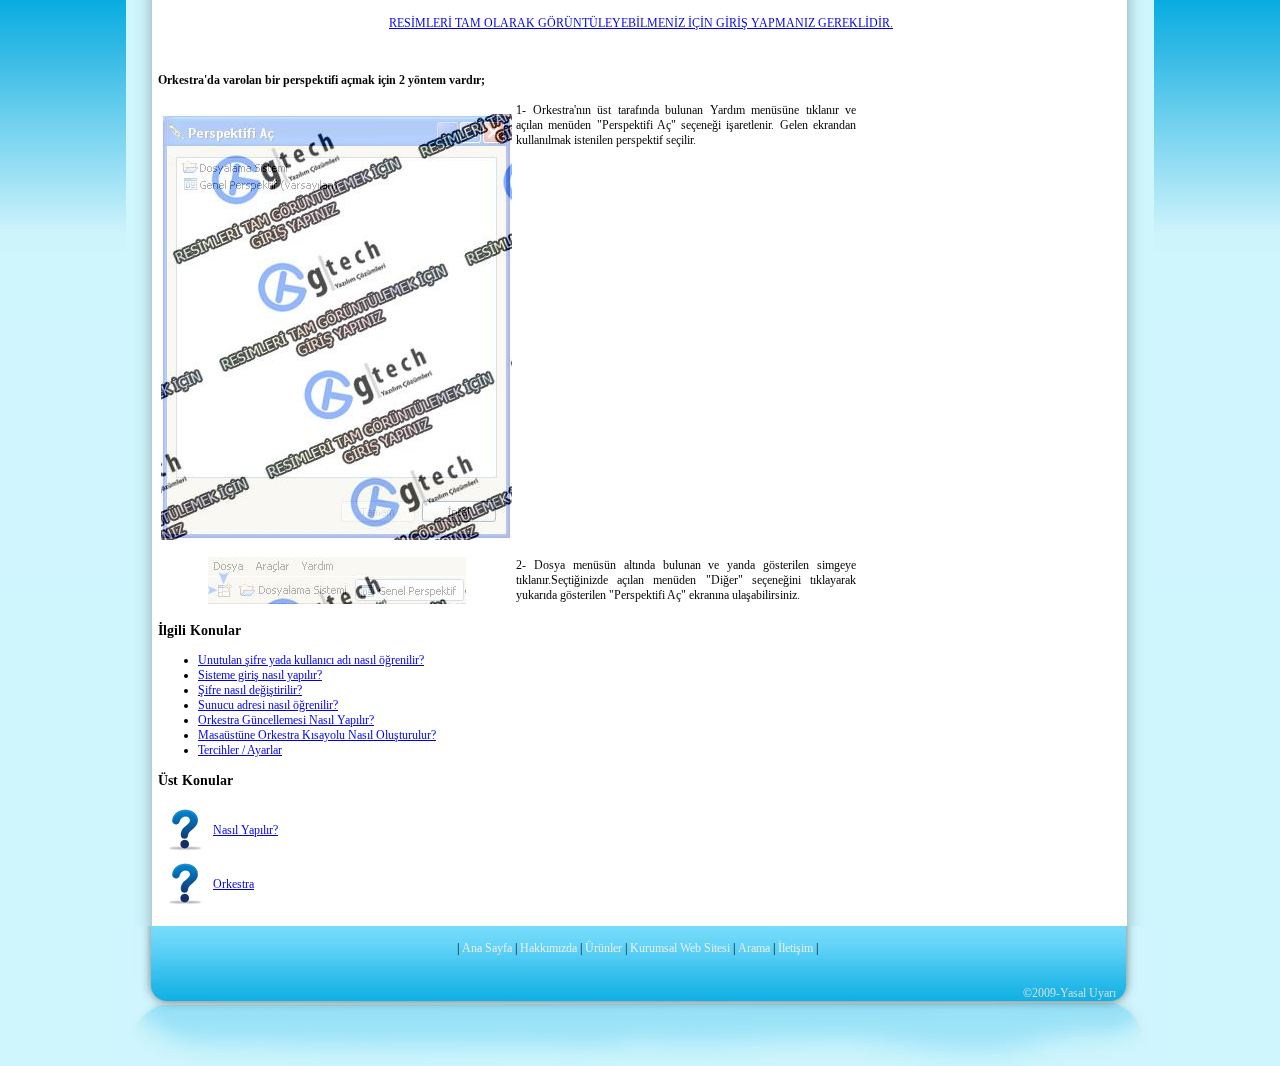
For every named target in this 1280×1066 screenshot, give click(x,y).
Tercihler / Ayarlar (240, 750)
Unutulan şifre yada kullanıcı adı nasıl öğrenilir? (311, 660)
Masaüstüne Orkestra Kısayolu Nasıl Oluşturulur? (317, 735)
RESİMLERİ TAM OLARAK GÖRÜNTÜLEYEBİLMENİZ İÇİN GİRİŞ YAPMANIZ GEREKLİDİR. (641, 23)
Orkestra (233, 884)
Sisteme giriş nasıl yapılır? (260, 675)
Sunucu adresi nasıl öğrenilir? (268, 705)
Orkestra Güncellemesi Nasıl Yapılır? (286, 720)
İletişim (795, 948)
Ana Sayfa (487, 948)
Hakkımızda (548, 948)
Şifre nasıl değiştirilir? (250, 690)
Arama (754, 948)
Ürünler (603, 948)
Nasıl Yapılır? (245, 830)
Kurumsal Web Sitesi (680, 948)
